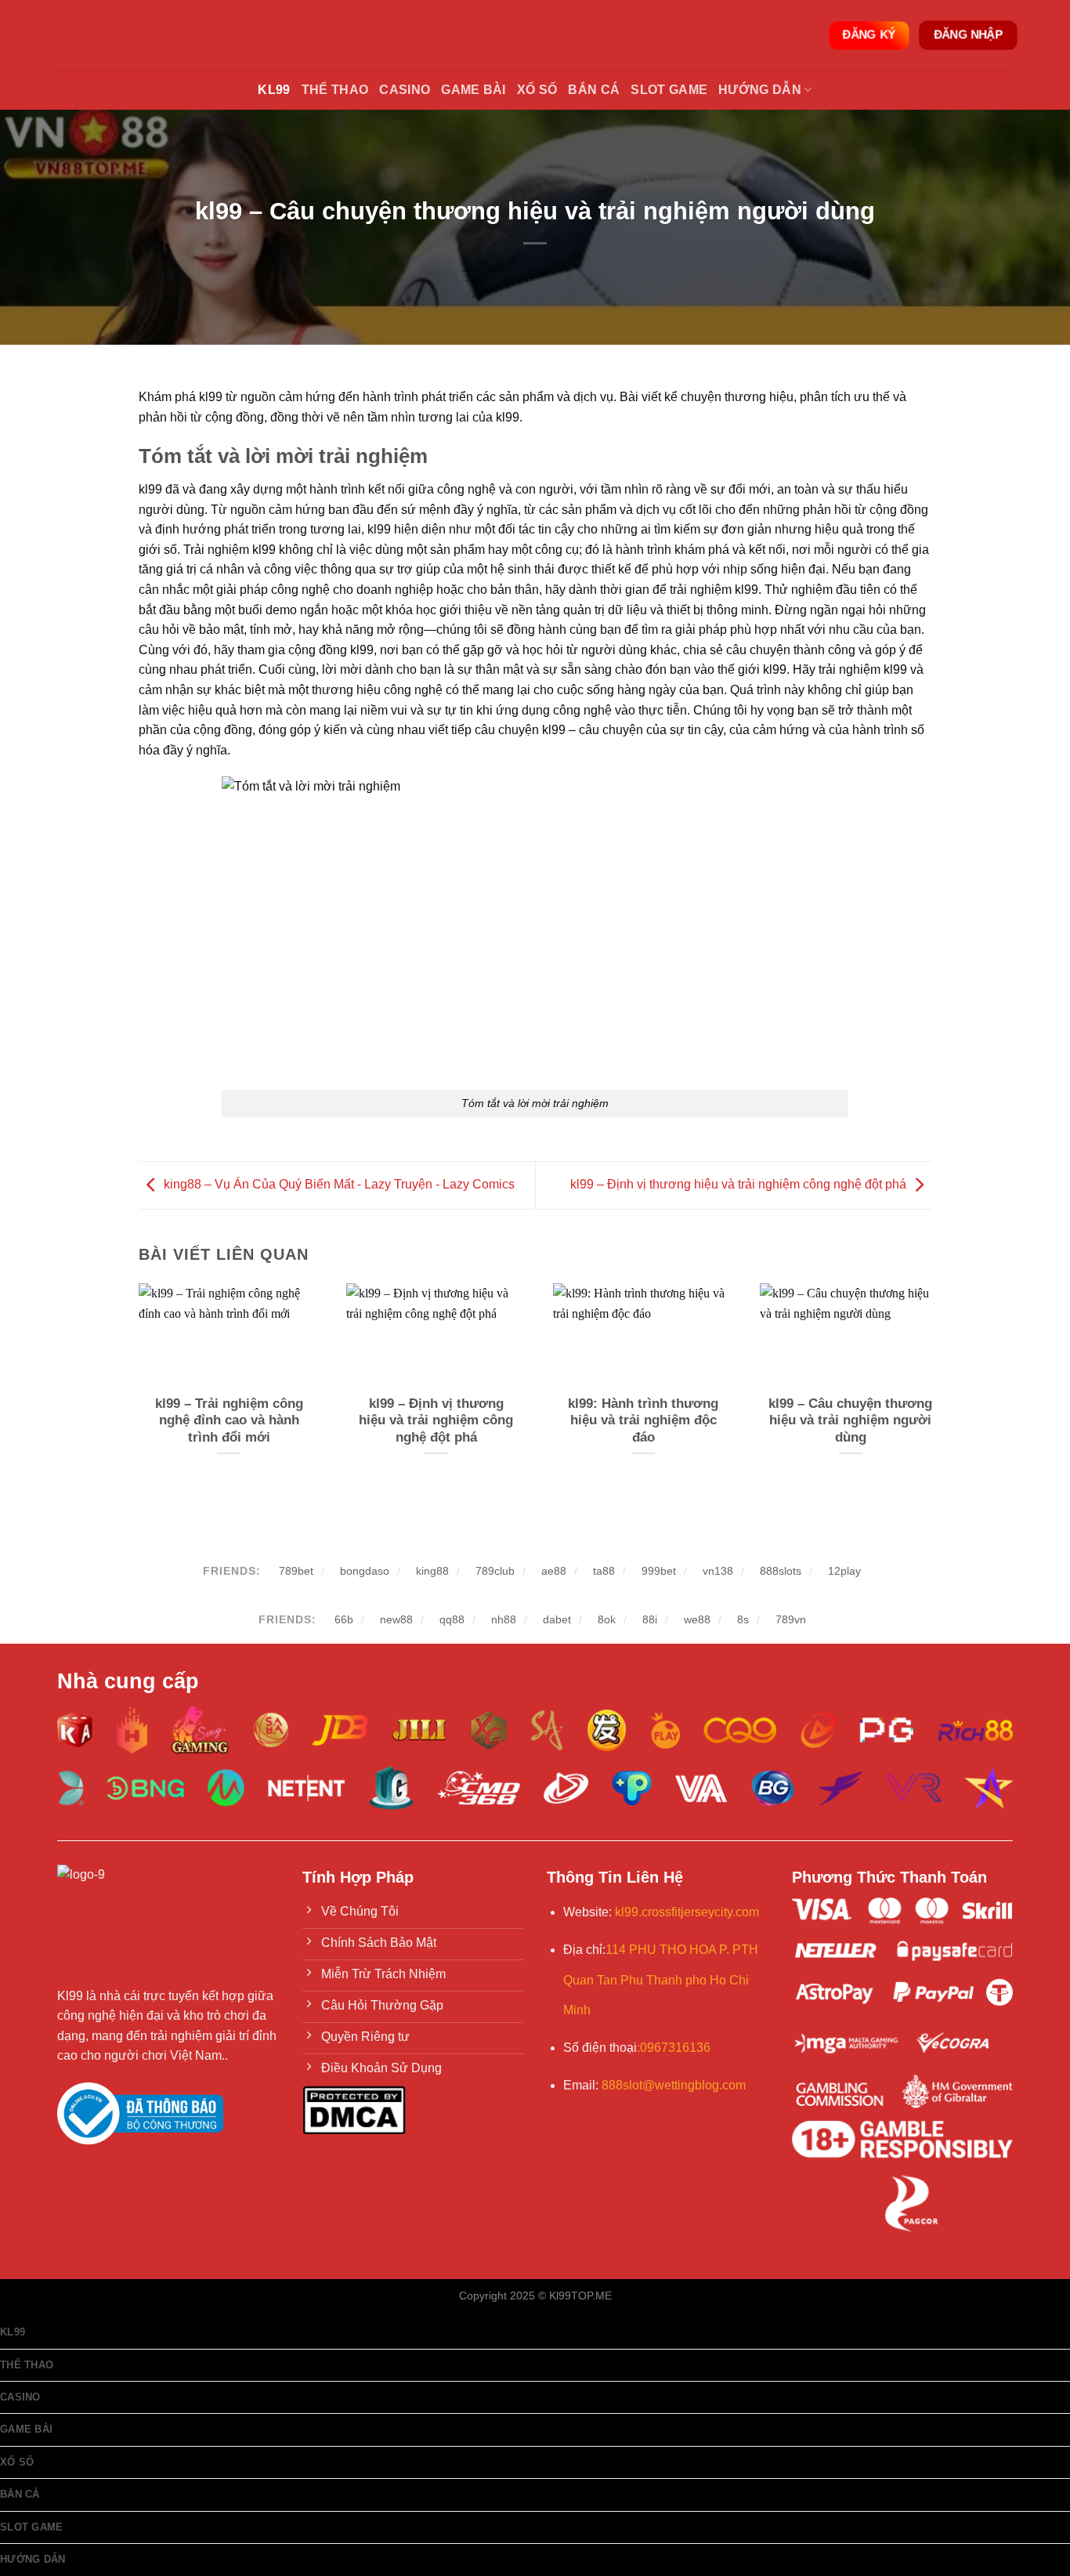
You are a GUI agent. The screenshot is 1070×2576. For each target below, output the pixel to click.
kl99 (13, 2332)
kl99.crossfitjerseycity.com (687, 1912)
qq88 (452, 1619)
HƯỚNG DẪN (760, 90)
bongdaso (365, 1571)
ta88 (604, 1571)
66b (344, 1619)
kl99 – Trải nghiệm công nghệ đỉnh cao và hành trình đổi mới (229, 1420)
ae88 (554, 1571)
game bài (474, 90)
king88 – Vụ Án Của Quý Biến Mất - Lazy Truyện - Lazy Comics (339, 1184)
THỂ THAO (335, 90)
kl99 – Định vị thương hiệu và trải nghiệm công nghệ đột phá (738, 1184)
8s (743, 1619)
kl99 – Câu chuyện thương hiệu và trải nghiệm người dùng (850, 1420)
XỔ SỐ (537, 90)
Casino (405, 90)
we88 (697, 1619)
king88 (432, 1571)
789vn (791, 1619)
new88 (396, 1619)
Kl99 (274, 90)
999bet (659, 1571)
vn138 (718, 1571)
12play (844, 1571)
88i (650, 1619)
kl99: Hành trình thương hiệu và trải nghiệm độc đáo (643, 1420)
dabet (557, 1619)
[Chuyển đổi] (1048, 2560)
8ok (607, 1619)
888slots (781, 1571)
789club (495, 1571)
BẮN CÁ (594, 90)
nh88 (504, 1619)
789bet (296, 1571)
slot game (669, 90)
